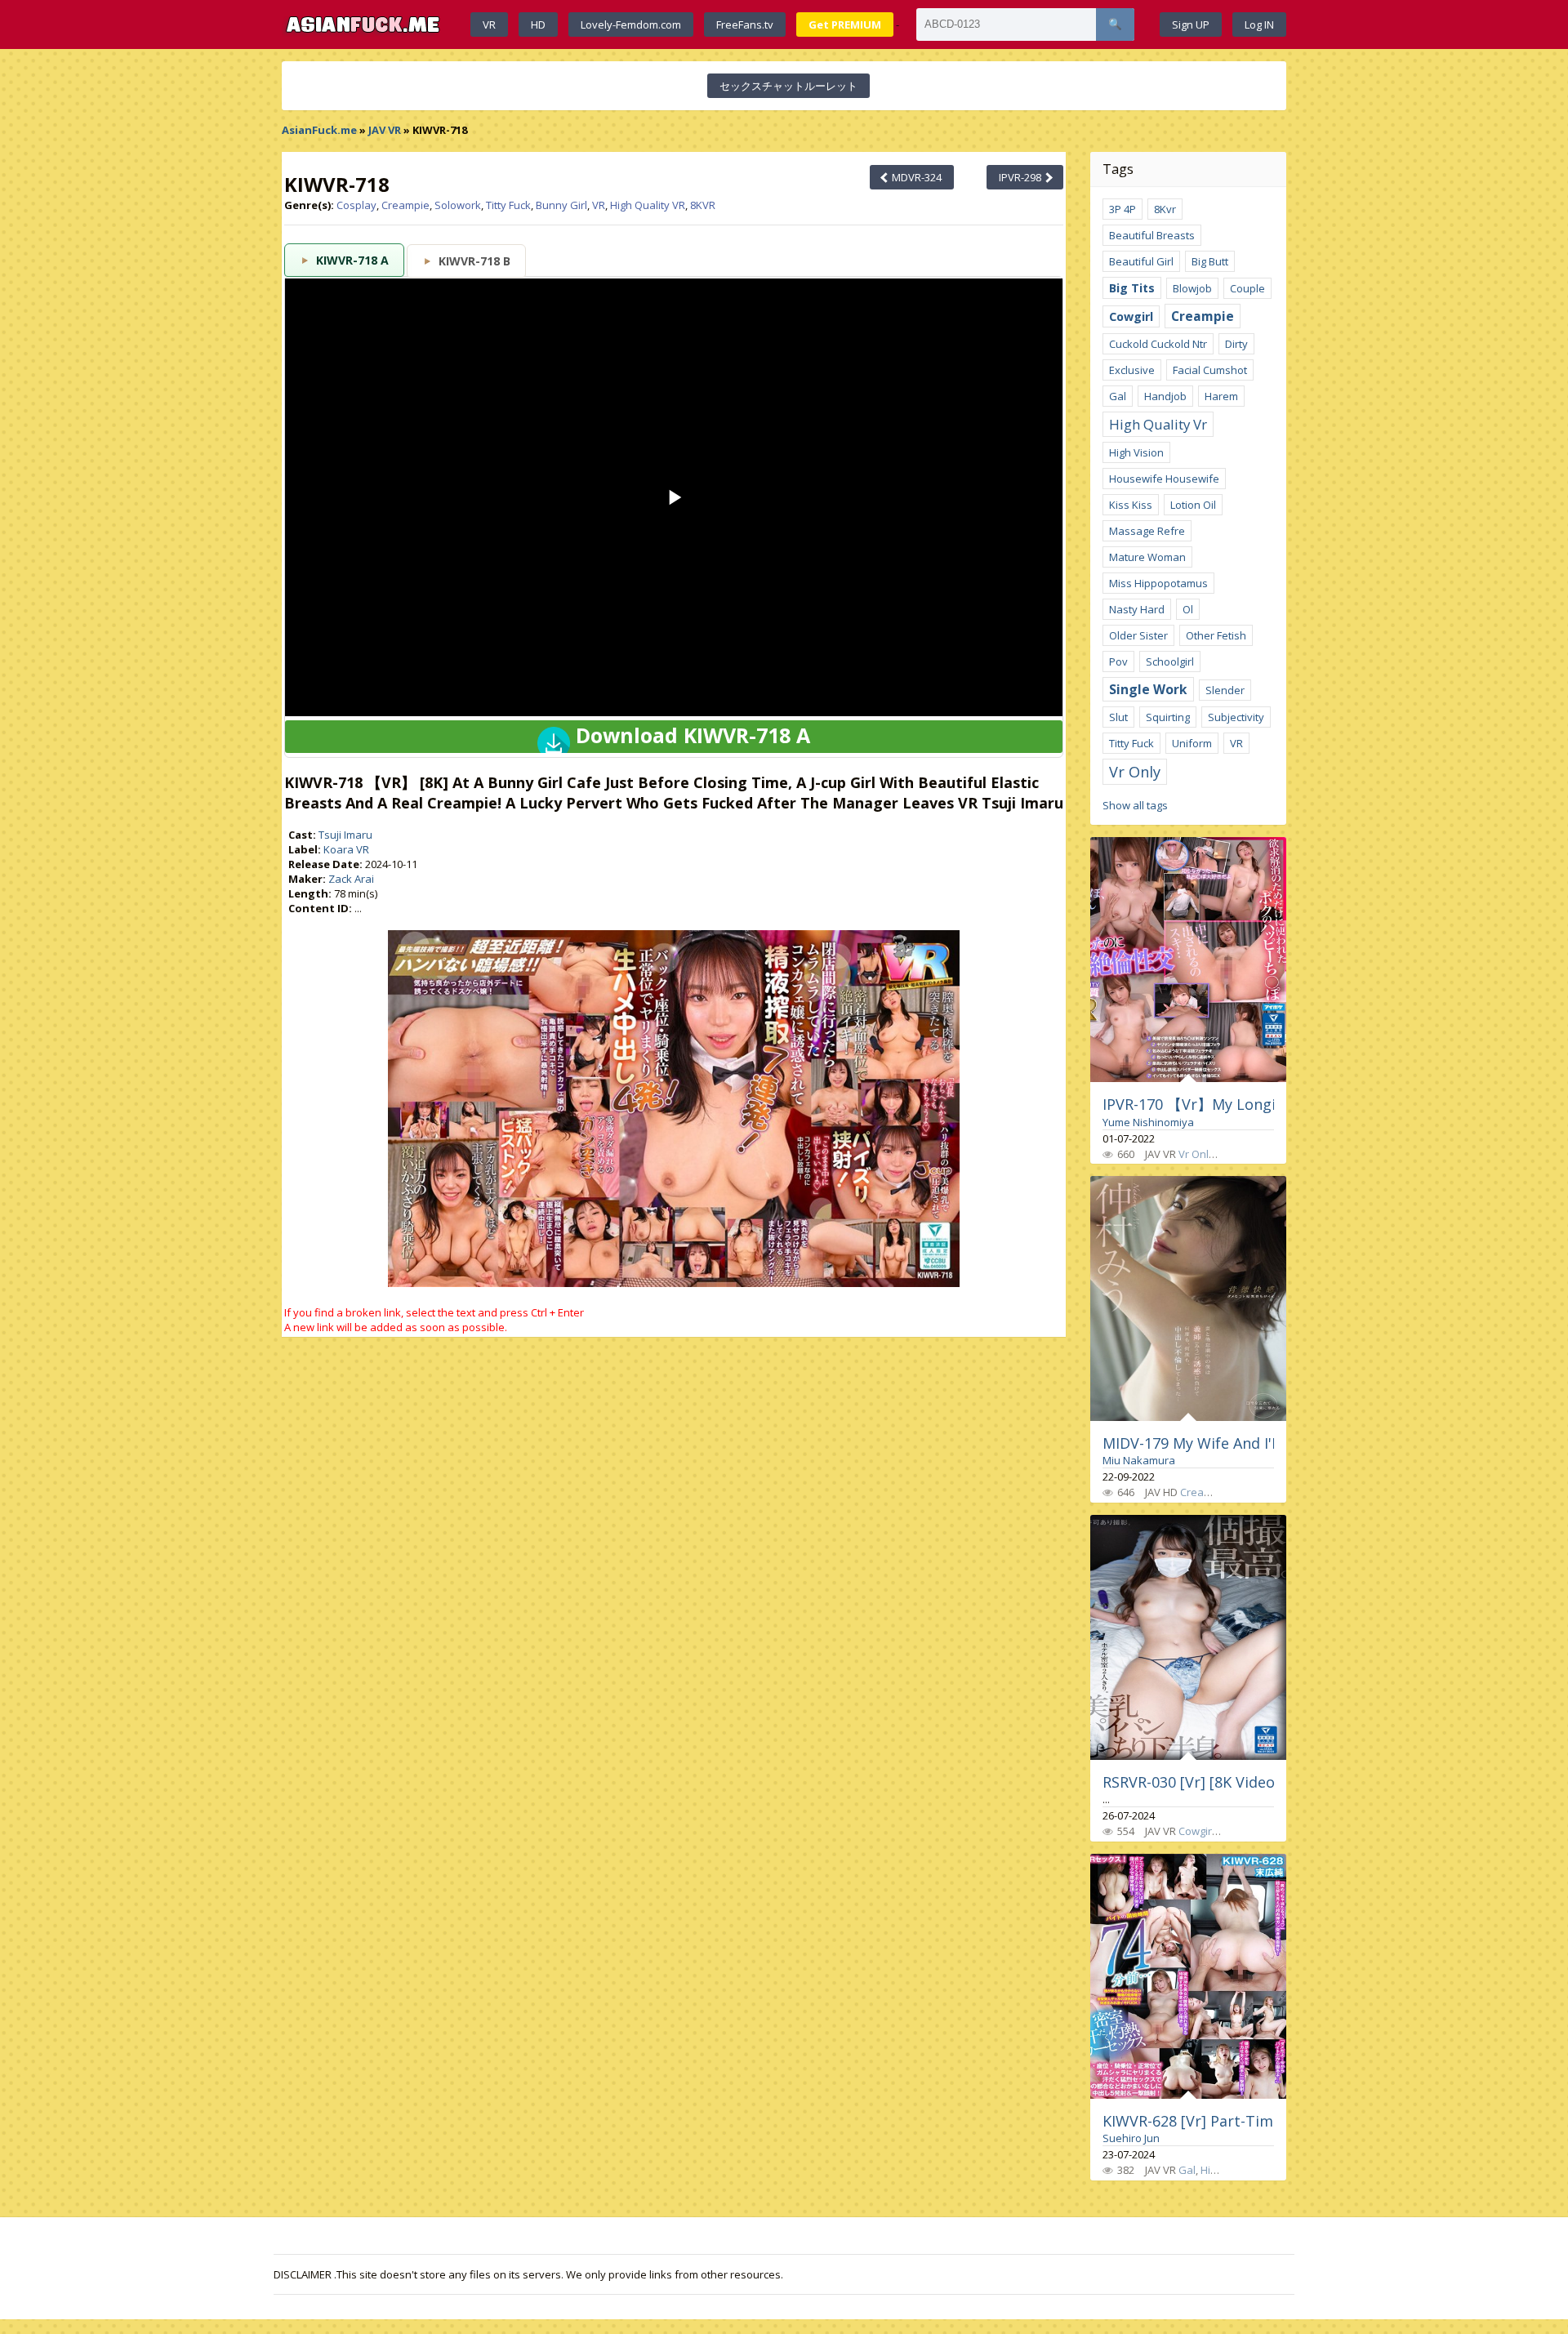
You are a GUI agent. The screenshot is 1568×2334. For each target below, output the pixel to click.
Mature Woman (1147, 557)
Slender (1225, 690)
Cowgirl (1131, 316)
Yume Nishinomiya (1148, 1122)
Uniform (1192, 743)
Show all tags (1135, 805)
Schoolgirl (1170, 661)
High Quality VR (648, 205)
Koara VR (346, 849)
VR (489, 24)
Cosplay (356, 205)
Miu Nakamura (1139, 1460)
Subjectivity (1236, 717)
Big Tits (1132, 288)
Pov (1118, 661)
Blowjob (1192, 288)
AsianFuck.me (319, 130)
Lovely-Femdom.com (631, 24)
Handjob (1165, 396)
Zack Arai (351, 879)
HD (538, 24)
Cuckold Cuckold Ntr (1158, 344)
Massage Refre (1147, 531)
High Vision (1136, 452)
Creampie (405, 205)
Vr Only (1135, 772)
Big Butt (1210, 261)
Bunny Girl (561, 205)
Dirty (1236, 344)
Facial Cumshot (1210, 370)
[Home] (363, 24)
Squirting (1168, 717)
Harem (1221, 396)
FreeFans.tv (745, 24)
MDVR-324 (915, 177)
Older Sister (1138, 635)
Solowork (458, 205)
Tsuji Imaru (345, 835)
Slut (1118, 717)
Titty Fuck (508, 205)
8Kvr (1165, 209)
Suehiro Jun (1131, 2138)
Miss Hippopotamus (1158, 583)
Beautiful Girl (1141, 261)
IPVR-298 (1021, 177)
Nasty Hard (1137, 609)
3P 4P (1123, 209)
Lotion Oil (1193, 505)
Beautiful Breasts (1152, 235)
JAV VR (385, 130)
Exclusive (1132, 370)
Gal (1118, 396)
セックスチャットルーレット (788, 86)
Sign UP (1191, 24)
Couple (1247, 288)
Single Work (1148, 689)
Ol (1188, 609)
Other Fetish (1216, 635)
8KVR (703, 205)
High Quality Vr (1158, 424)
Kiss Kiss (1131, 505)
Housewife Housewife (1164, 479)
